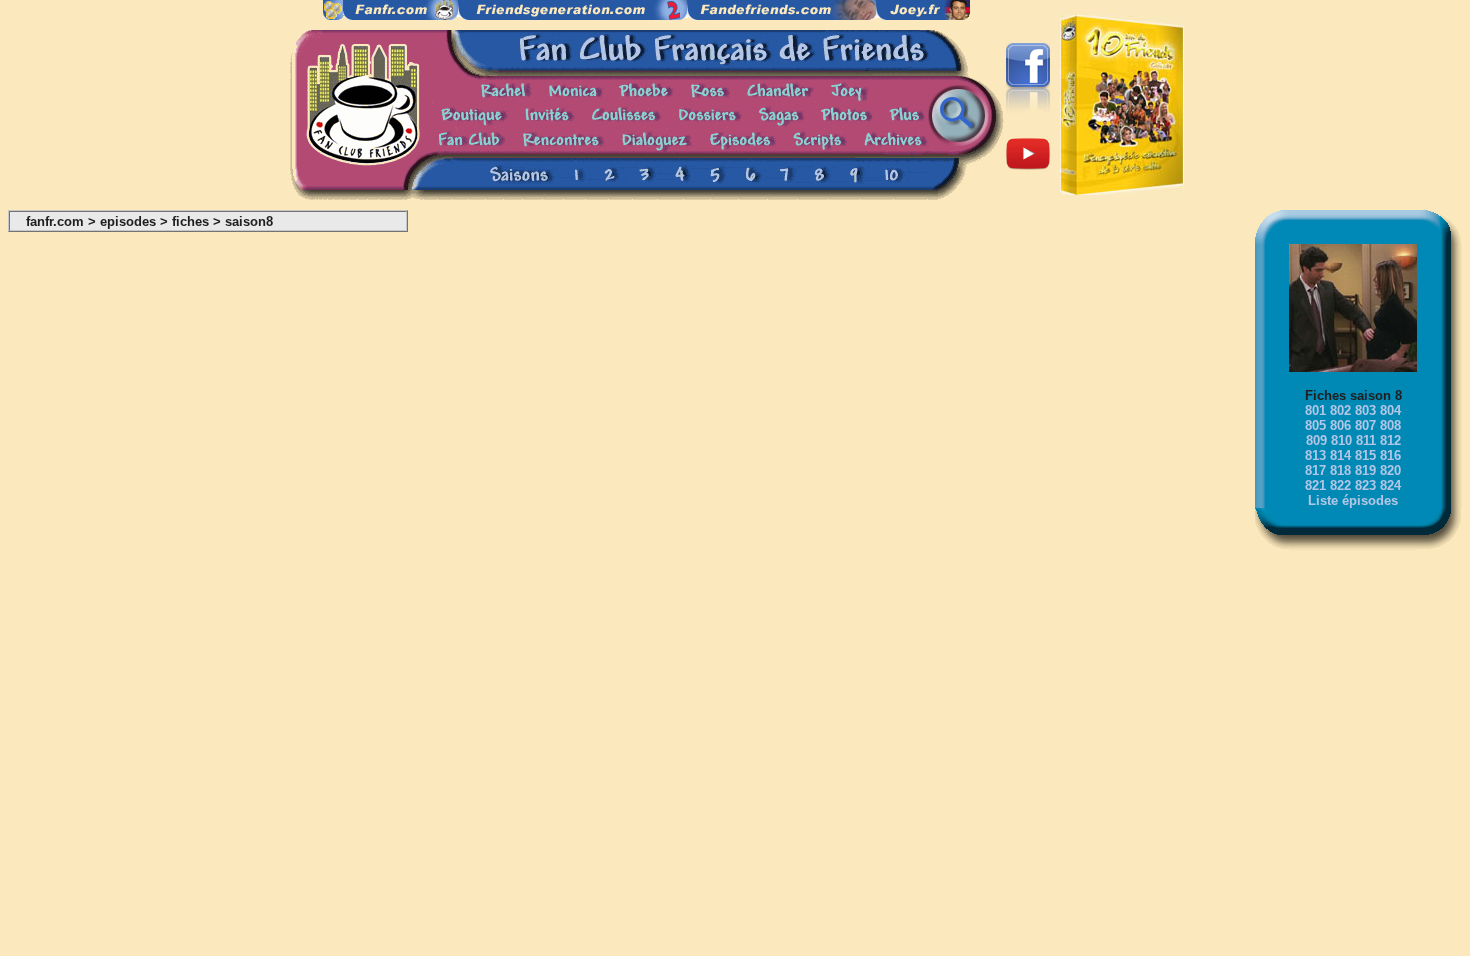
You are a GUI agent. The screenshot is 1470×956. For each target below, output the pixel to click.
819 (1365, 470)
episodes (128, 221)
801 (1315, 410)
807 (1365, 425)
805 (1315, 425)
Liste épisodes (1353, 500)
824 (1390, 485)
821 (1315, 485)
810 (1341, 440)
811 (1366, 440)
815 (1365, 455)
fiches (190, 221)
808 (1390, 425)
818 (1340, 470)
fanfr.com (55, 221)
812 (1390, 440)
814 (1340, 455)
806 (1340, 425)
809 (1316, 440)
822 (1340, 485)
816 (1390, 455)
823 (1365, 485)
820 (1390, 470)
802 (1340, 410)
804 (1390, 410)
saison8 (249, 221)
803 (1365, 410)
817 (1315, 470)
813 (1315, 455)
